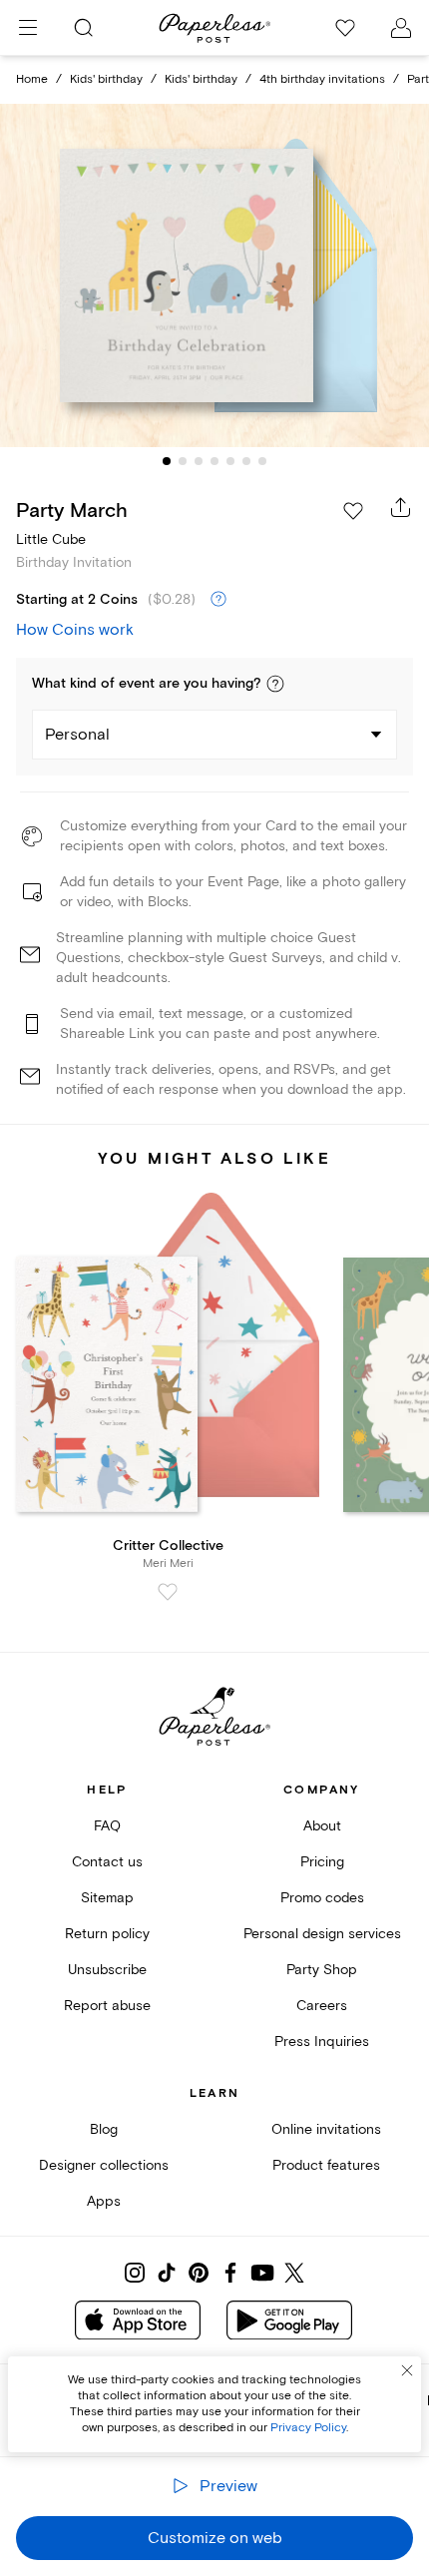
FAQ (107, 1826)
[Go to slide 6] (246, 461)
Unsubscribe (107, 1970)
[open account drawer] (401, 28)
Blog (104, 2129)
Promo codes (322, 1898)
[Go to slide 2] (183, 461)
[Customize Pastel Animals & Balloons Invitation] (214, 275)
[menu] (28, 28)
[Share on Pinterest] (199, 2273)
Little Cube (51, 539)
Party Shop (322, 1970)
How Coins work (75, 630)
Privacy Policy (308, 2428)
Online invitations (326, 2129)
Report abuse (107, 2006)
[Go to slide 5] (230, 461)
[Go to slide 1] (167, 461)
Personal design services (322, 1934)
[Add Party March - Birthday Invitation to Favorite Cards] (353, 511)
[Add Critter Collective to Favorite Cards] (168, 1592)
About (322, 1826)
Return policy (107, 1934)
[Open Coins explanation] (218, 600)
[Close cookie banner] (407, 2370)
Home (32, 79)
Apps (104, 2201)
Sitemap (107, 1898)
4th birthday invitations (322, 79)
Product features (326, 2165)
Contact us (107, 1862)
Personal (77, 735)
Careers (322, 2006)
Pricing (322, 1862)
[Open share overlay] (401, 507)
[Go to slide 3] (199, 461)
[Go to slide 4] (214, 461)
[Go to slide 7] (262, 461)
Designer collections (104, 2165)
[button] (275, 684)
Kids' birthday (106, 79)
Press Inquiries (322, 2042)
